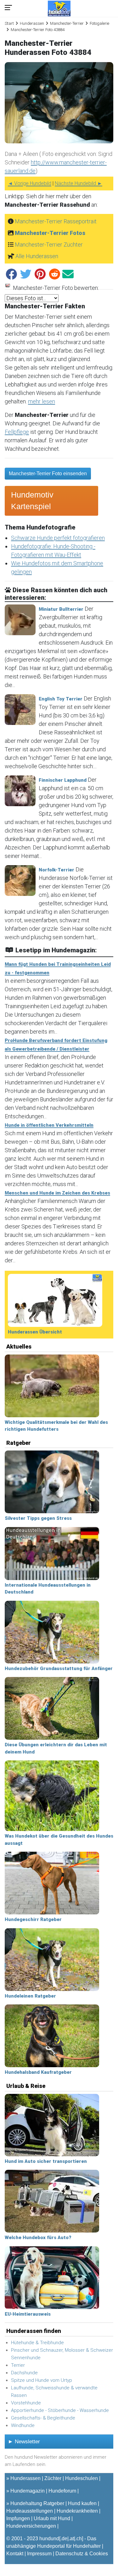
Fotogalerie (99, 23)
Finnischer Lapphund (63, 780)
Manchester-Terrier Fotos (50, 233)
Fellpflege (17, 432)
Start (9, 23)
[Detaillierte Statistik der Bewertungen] (8, 288)
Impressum (39, 2554)
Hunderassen (32, 23)
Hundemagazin (28, 2491)
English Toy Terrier (61, 699)
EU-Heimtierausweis (28, 2314)
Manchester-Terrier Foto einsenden (48, 474)
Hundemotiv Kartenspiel (32, 501)
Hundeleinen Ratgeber (30, 1996)
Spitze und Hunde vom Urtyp (42, 2380)
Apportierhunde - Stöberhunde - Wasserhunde (60, 2410)
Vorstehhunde (26, 2403)
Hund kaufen (82, 2503)
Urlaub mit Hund (52, 2518)
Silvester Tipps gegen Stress (38, 1518)
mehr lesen (42, 401)
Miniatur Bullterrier (61, 609)
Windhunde (23, 2425)
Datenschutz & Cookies (82, 2554)
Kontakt (15, 2554)
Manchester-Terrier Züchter (49, 245)
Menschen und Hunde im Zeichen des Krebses (57, 1193)
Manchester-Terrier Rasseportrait (56, 221)
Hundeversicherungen (31, 2526)
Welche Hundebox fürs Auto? (38, 2238)
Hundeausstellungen (30, 2511)
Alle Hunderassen (37, 256)
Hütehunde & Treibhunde (37, 2343)
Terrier (18, 2365)
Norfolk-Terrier (56, 870)
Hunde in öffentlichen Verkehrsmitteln (49, 1125)
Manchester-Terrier (67, 23)
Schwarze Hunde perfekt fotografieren (58, 538)
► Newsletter (24, 2442)
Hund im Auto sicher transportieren (46, 2161)
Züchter (53, 2478)
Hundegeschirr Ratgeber (33, 1919)
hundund (49, 2539)
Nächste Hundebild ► (79, 183)
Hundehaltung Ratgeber (37, 2503)
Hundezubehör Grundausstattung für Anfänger (59, 1669)
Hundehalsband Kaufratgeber (38, 2072)
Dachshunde (24, 2373)
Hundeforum (62, 2491)
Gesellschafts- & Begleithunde (43, 2418)
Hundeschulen (81, 2478)
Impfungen (18, 2518)
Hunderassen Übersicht (35, 1332)
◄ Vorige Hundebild (30, 183)
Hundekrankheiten (77, 2511)
